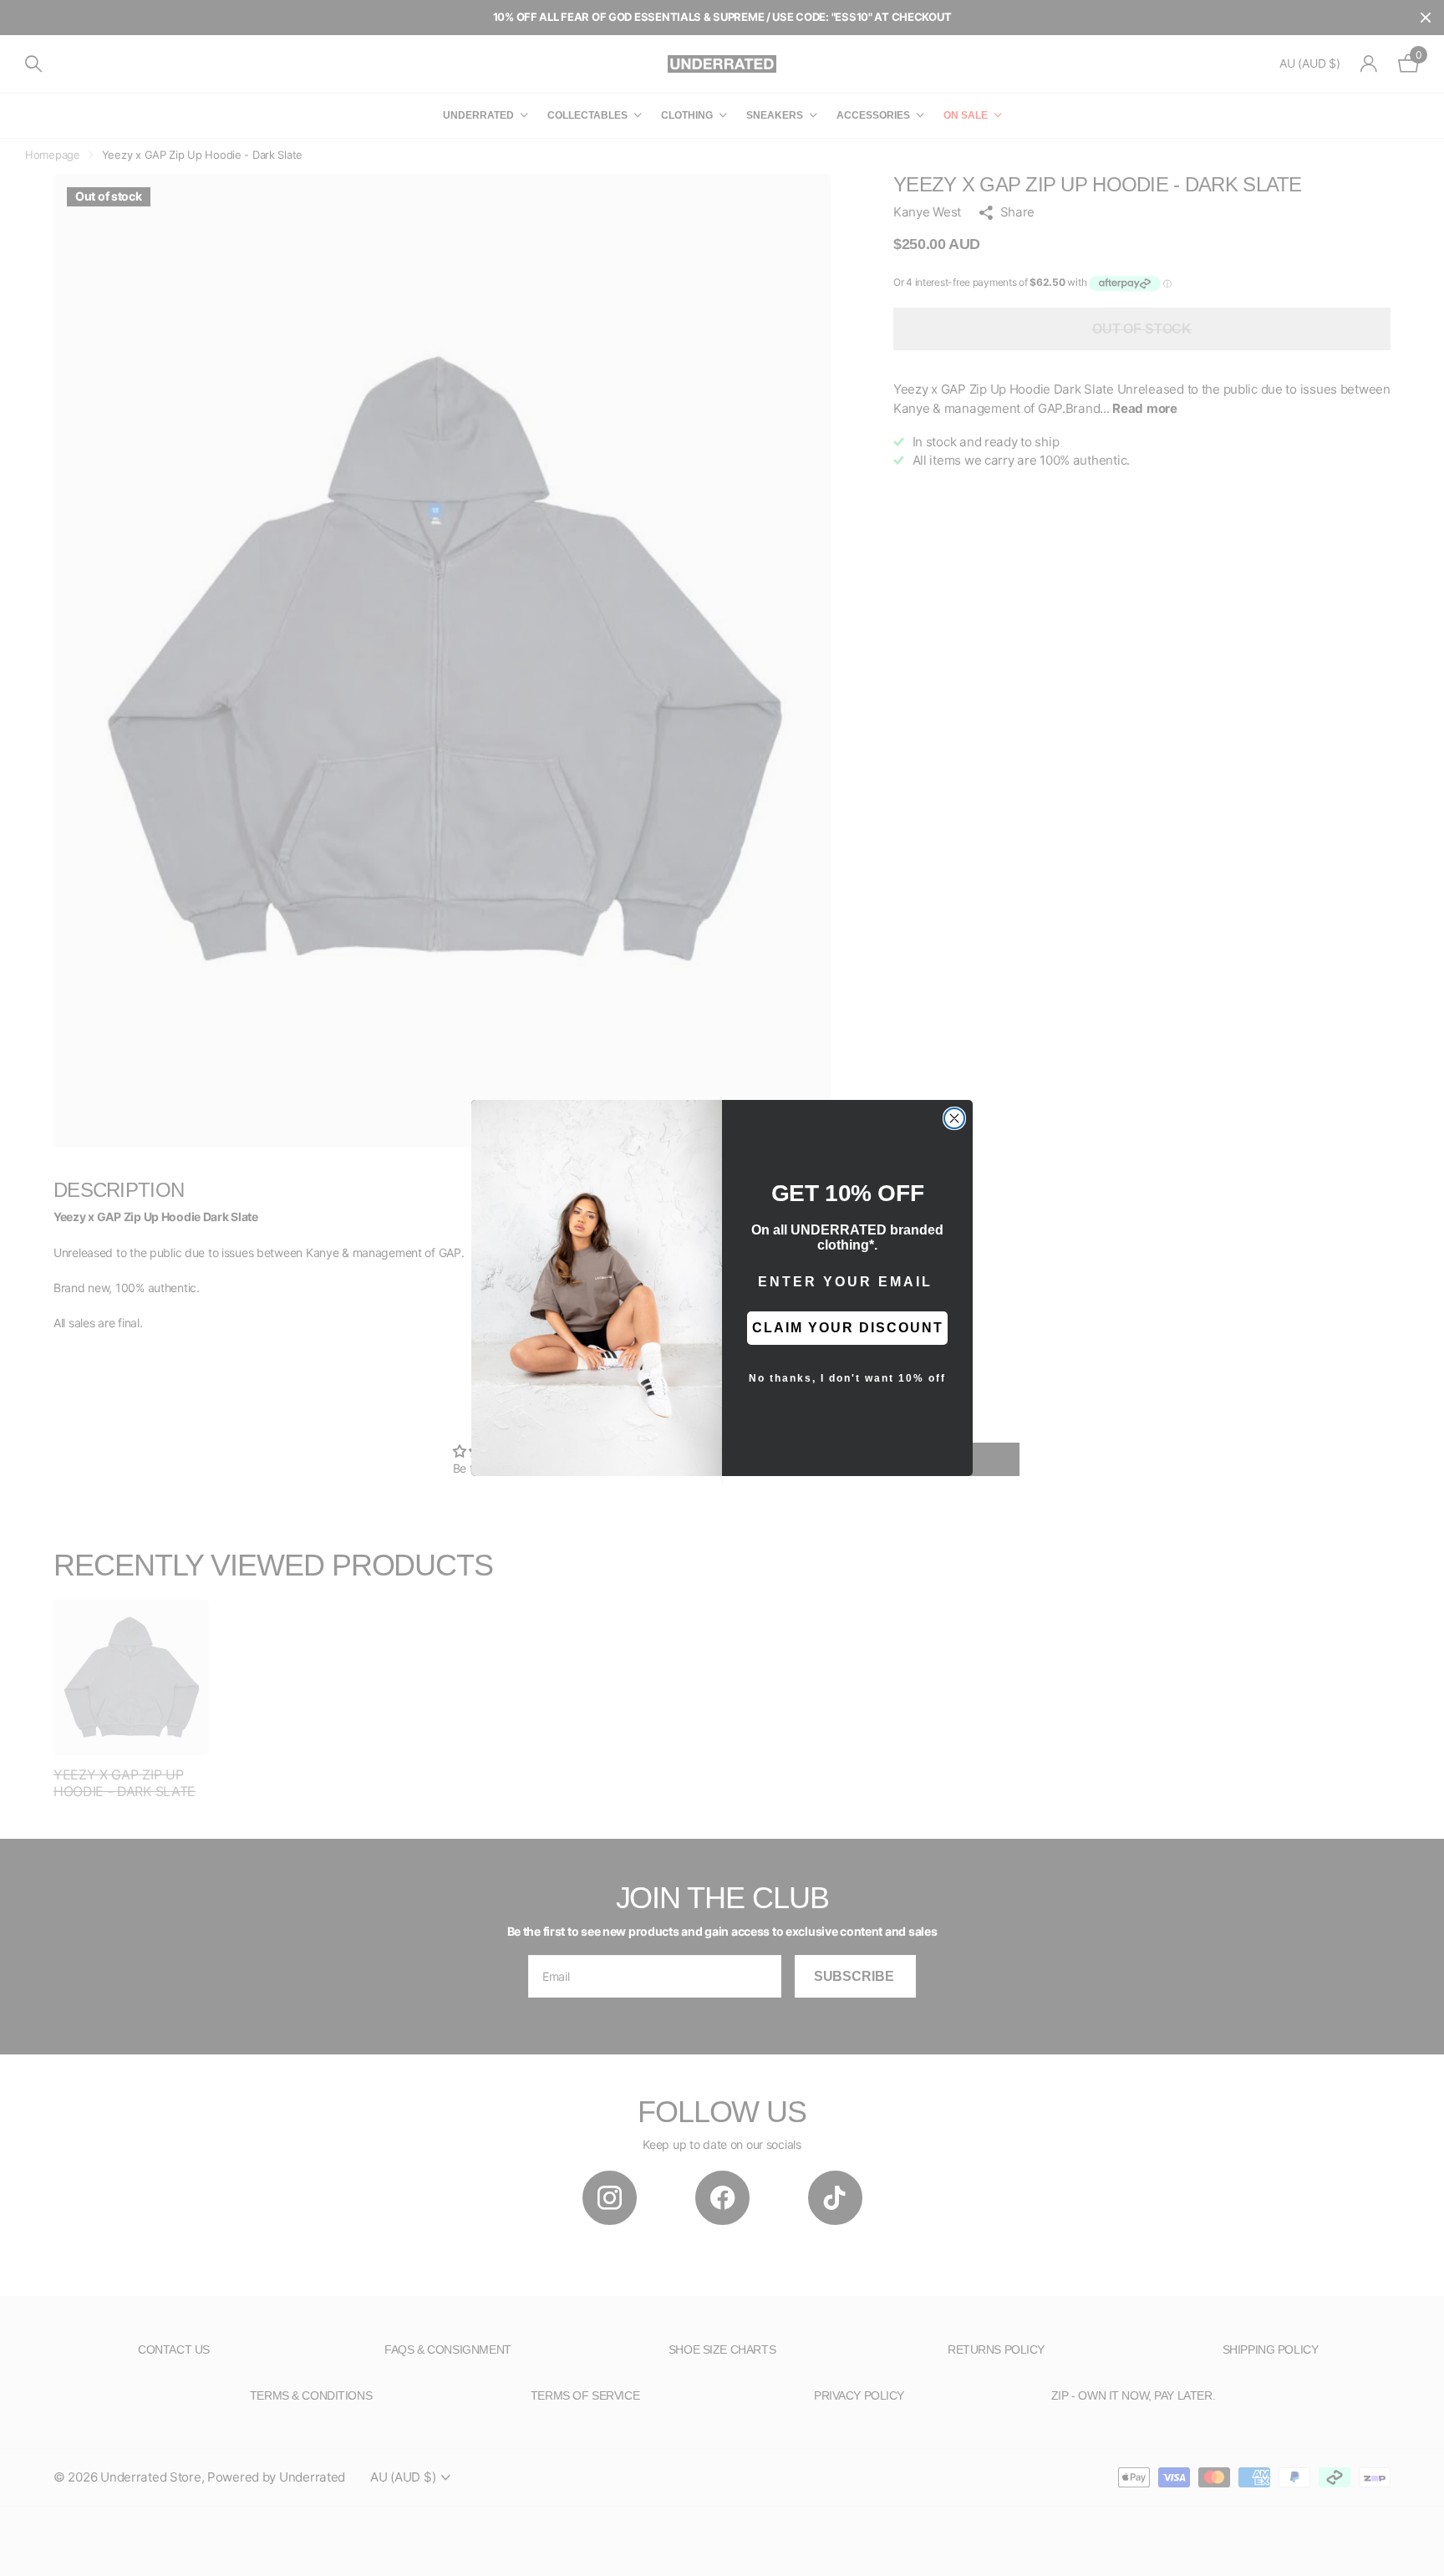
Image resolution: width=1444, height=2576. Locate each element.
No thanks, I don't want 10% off (847, 1378)
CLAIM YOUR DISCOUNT (848, 1328)
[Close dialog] (954, 1118)
